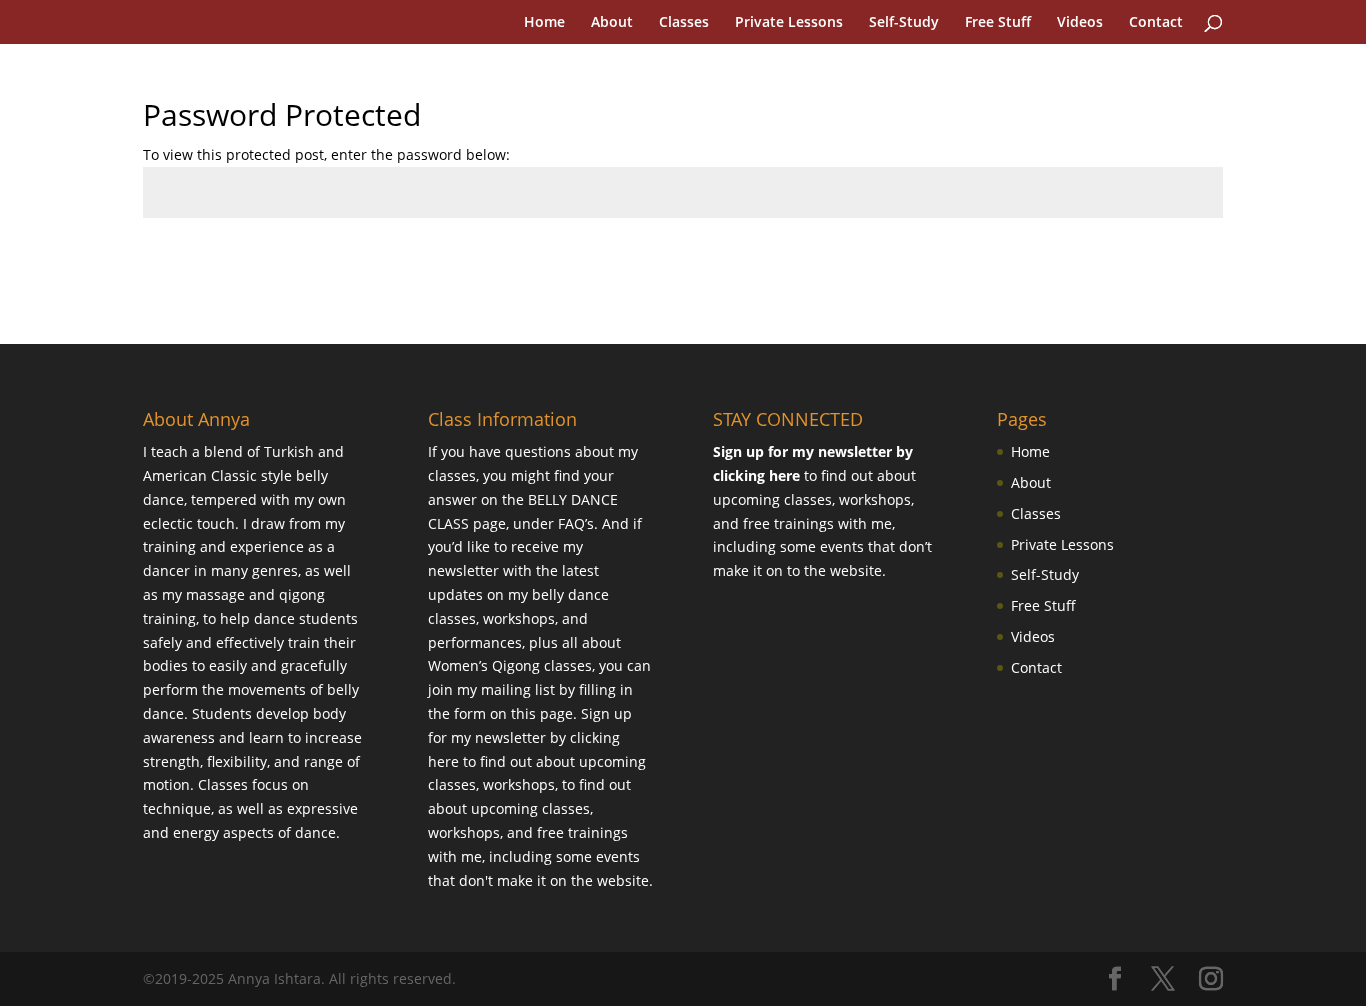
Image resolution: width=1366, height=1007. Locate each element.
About (612, 23)
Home (544, 23)
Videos (1080, 23)
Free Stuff (998, 23)
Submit (1168, 264)
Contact (1156, 23)
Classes (684, 23)
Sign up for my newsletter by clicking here (530, 737)
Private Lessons (789, 23)
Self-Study (904, 23)
